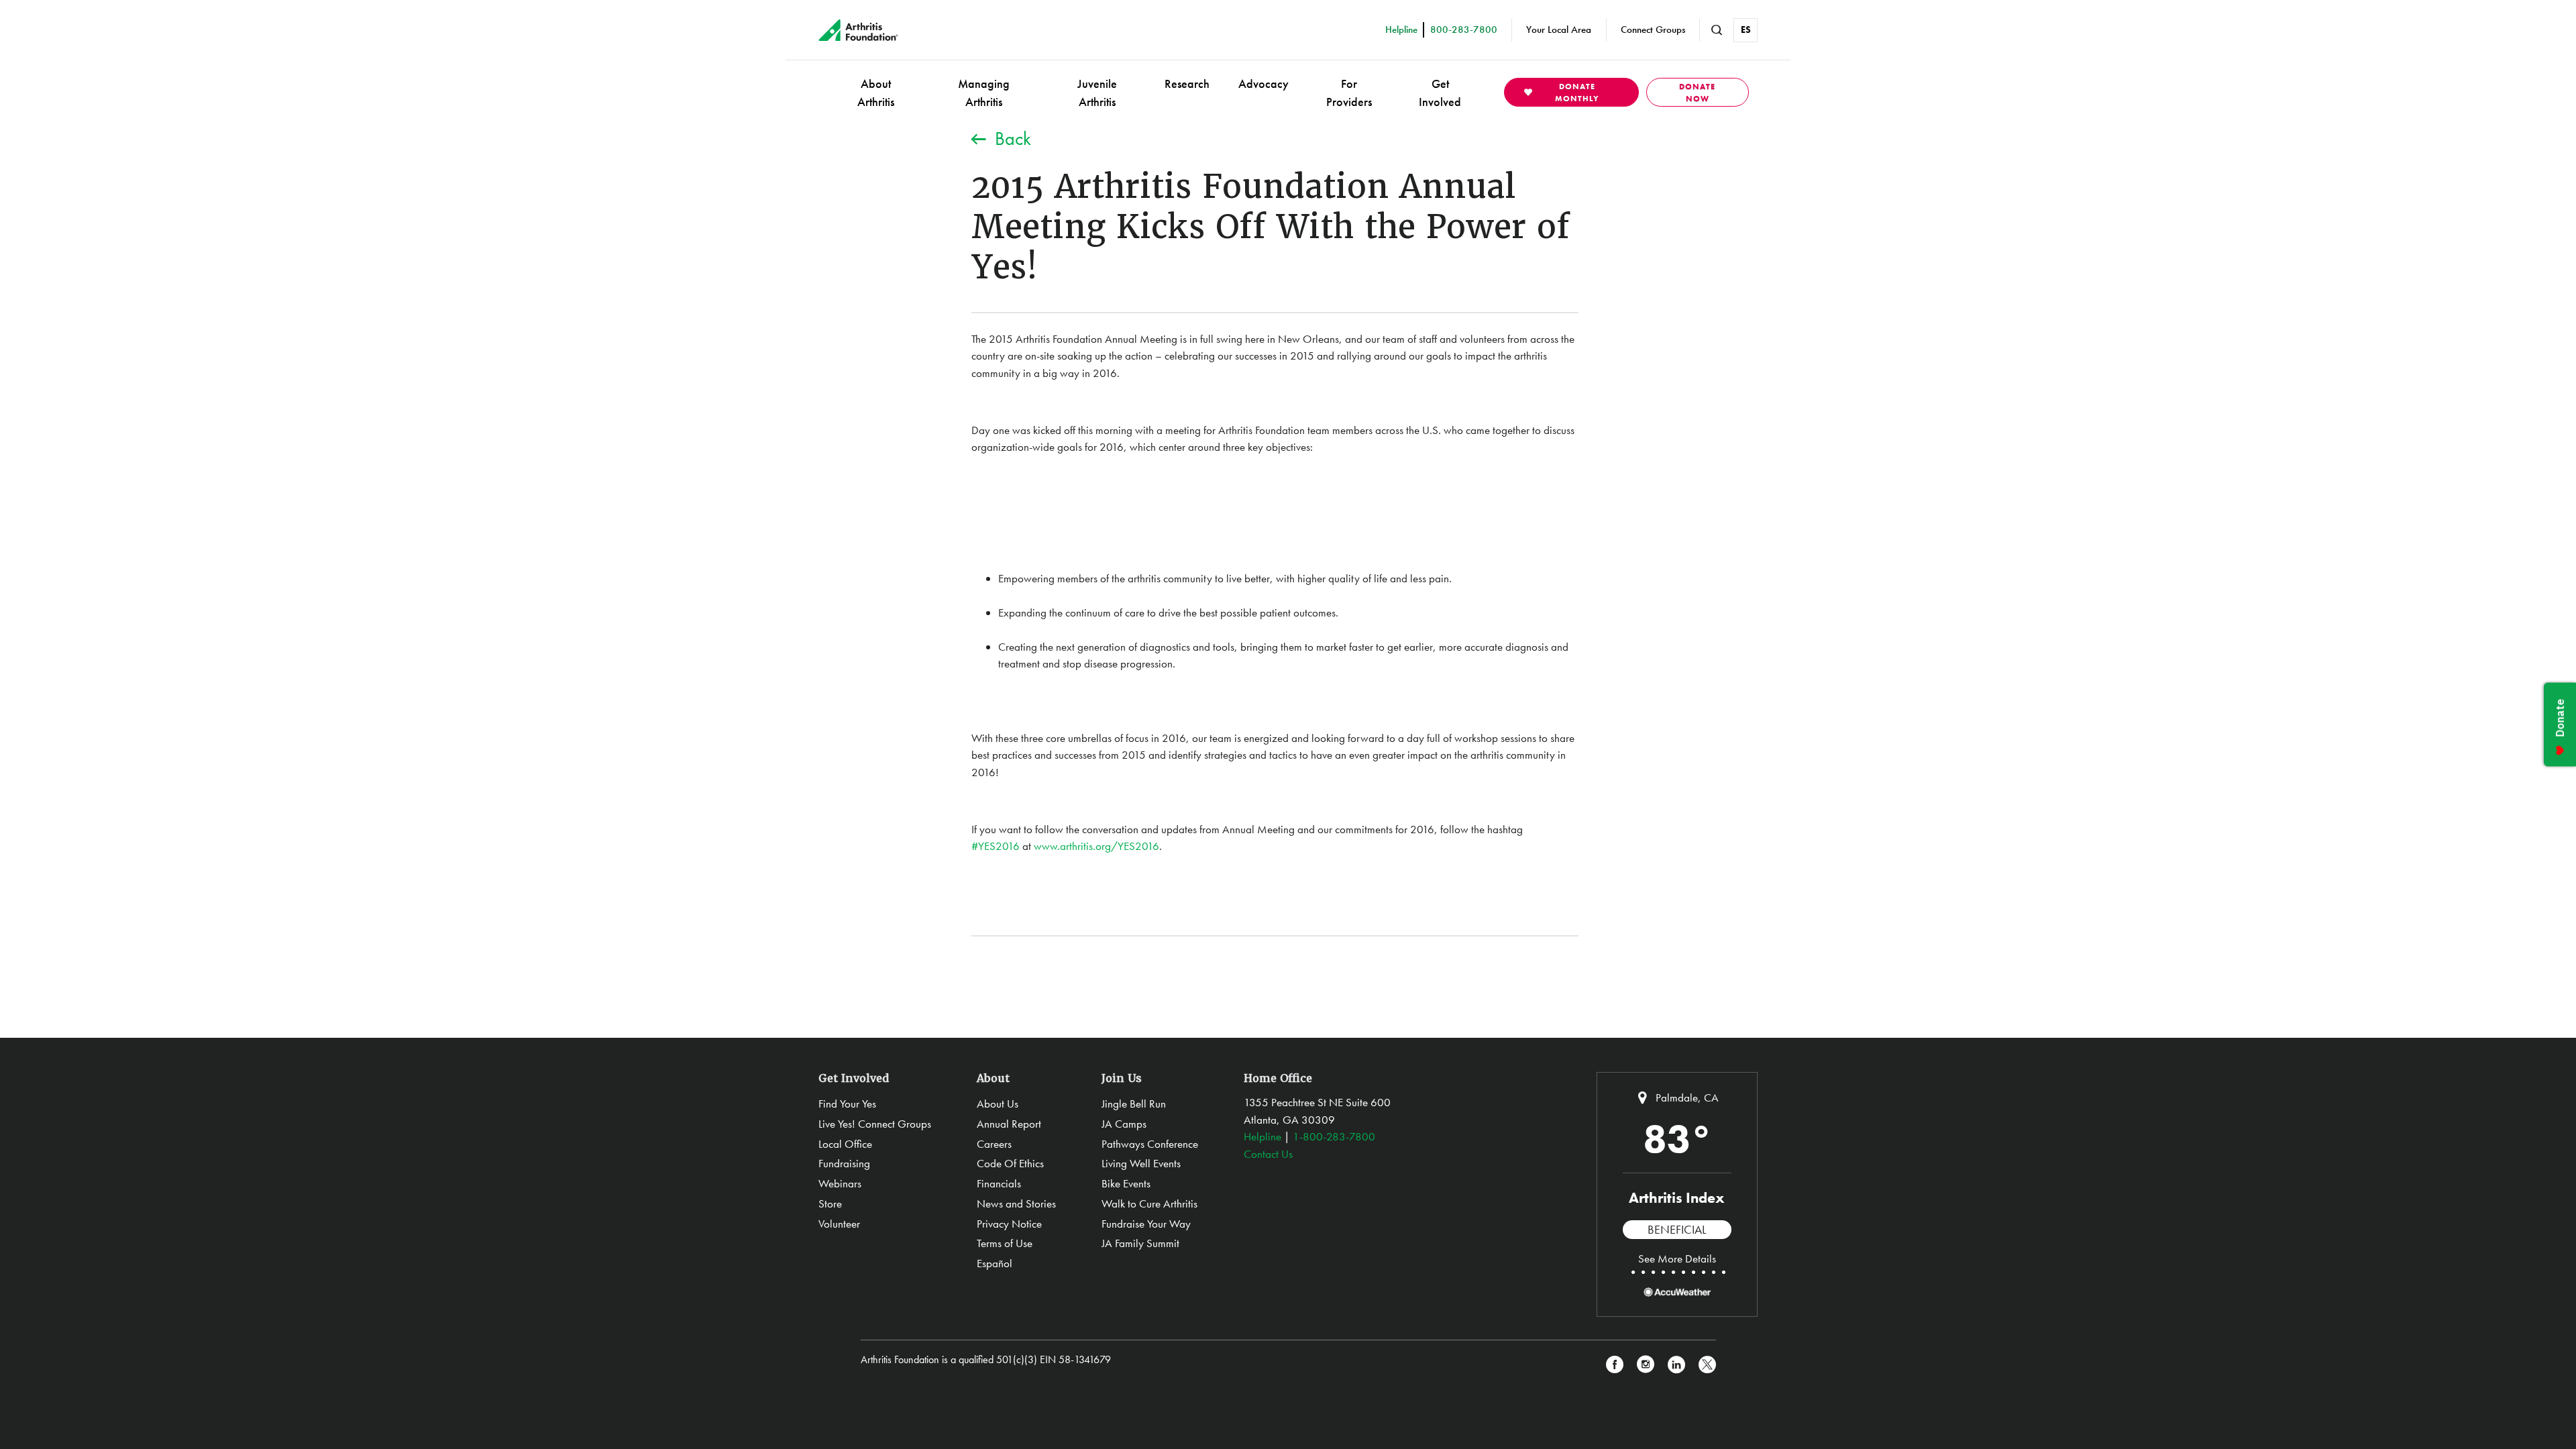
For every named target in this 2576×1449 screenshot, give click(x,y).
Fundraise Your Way (1146, 1224)
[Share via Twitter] (1707, 1365)
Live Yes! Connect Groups (875, 1124)
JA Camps (1124, 1124)
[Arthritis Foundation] (858, 30)
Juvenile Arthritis (1097, 93)
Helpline (1263, 1136)
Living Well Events (1141, 1163)
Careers (994, 1144)
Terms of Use (1005, 1243)
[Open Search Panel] (1717, 30)
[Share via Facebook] (1615, 1365)
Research (1187, 84)
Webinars (840, 1183)
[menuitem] (876, 92)
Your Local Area (1559, 30)
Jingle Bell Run (1134, 1104)
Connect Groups (1653, 30)
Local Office (845, 1144)
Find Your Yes (847, 1104)
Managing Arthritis (984, 93)
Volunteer (839, 1224)
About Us (998, 1104)
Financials (999, 1183)
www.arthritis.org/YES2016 (1096, 846)
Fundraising (844, 1163)
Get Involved (1440, 93)
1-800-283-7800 (1334, 1136)
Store (830, 1203)
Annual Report (1009, 1124)
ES (1746, 30)
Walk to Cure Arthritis (1149, 1203)
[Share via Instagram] (1646, 1365)
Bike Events (1126, 1183)
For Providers (1349, 93)
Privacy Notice (1009, 1224)
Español (995, 1263)
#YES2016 (996, 846)
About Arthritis (876, 93)
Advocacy (1264, 84)
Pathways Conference (1150, 1144)
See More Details (1677, 1258)
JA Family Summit (1140, 1243)
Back (1013, 139)
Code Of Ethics (1010, 1163)
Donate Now (1697, 93)
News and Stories (1016, 1203)
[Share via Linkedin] (1676, 1365)
